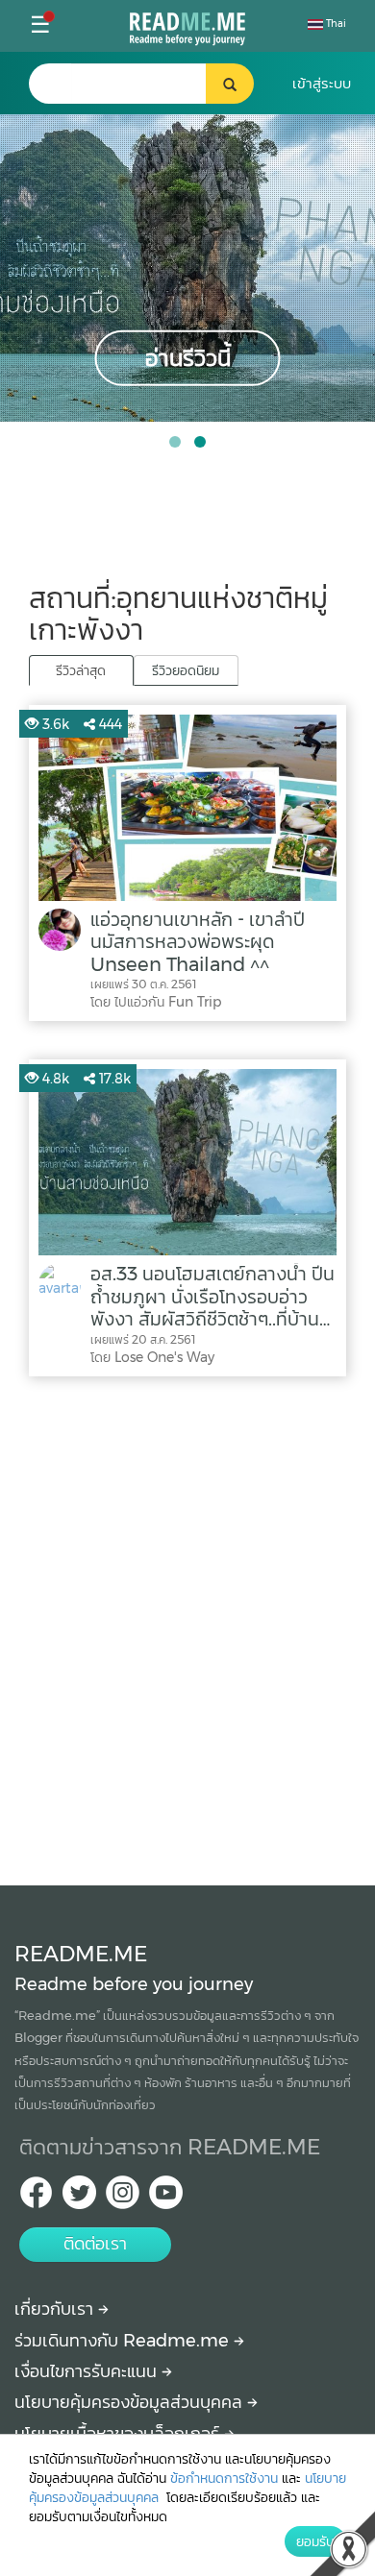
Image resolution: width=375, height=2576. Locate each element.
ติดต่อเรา (95, 2244)
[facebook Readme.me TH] (36, 2198)
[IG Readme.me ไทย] (123, 2198)
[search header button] (230, 84)
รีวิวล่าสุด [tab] (81, 670)
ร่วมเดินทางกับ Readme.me (124, 2341)
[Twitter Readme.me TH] (79, 2198)
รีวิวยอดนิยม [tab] (186, 670)
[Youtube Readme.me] (166, 2198)
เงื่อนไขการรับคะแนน (88, 2371)
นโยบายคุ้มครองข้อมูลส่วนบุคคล (131, 2402)
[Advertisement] (187, 1626)
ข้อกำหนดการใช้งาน (224, 2478)
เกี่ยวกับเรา (56, 2309)
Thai (335, 24)
